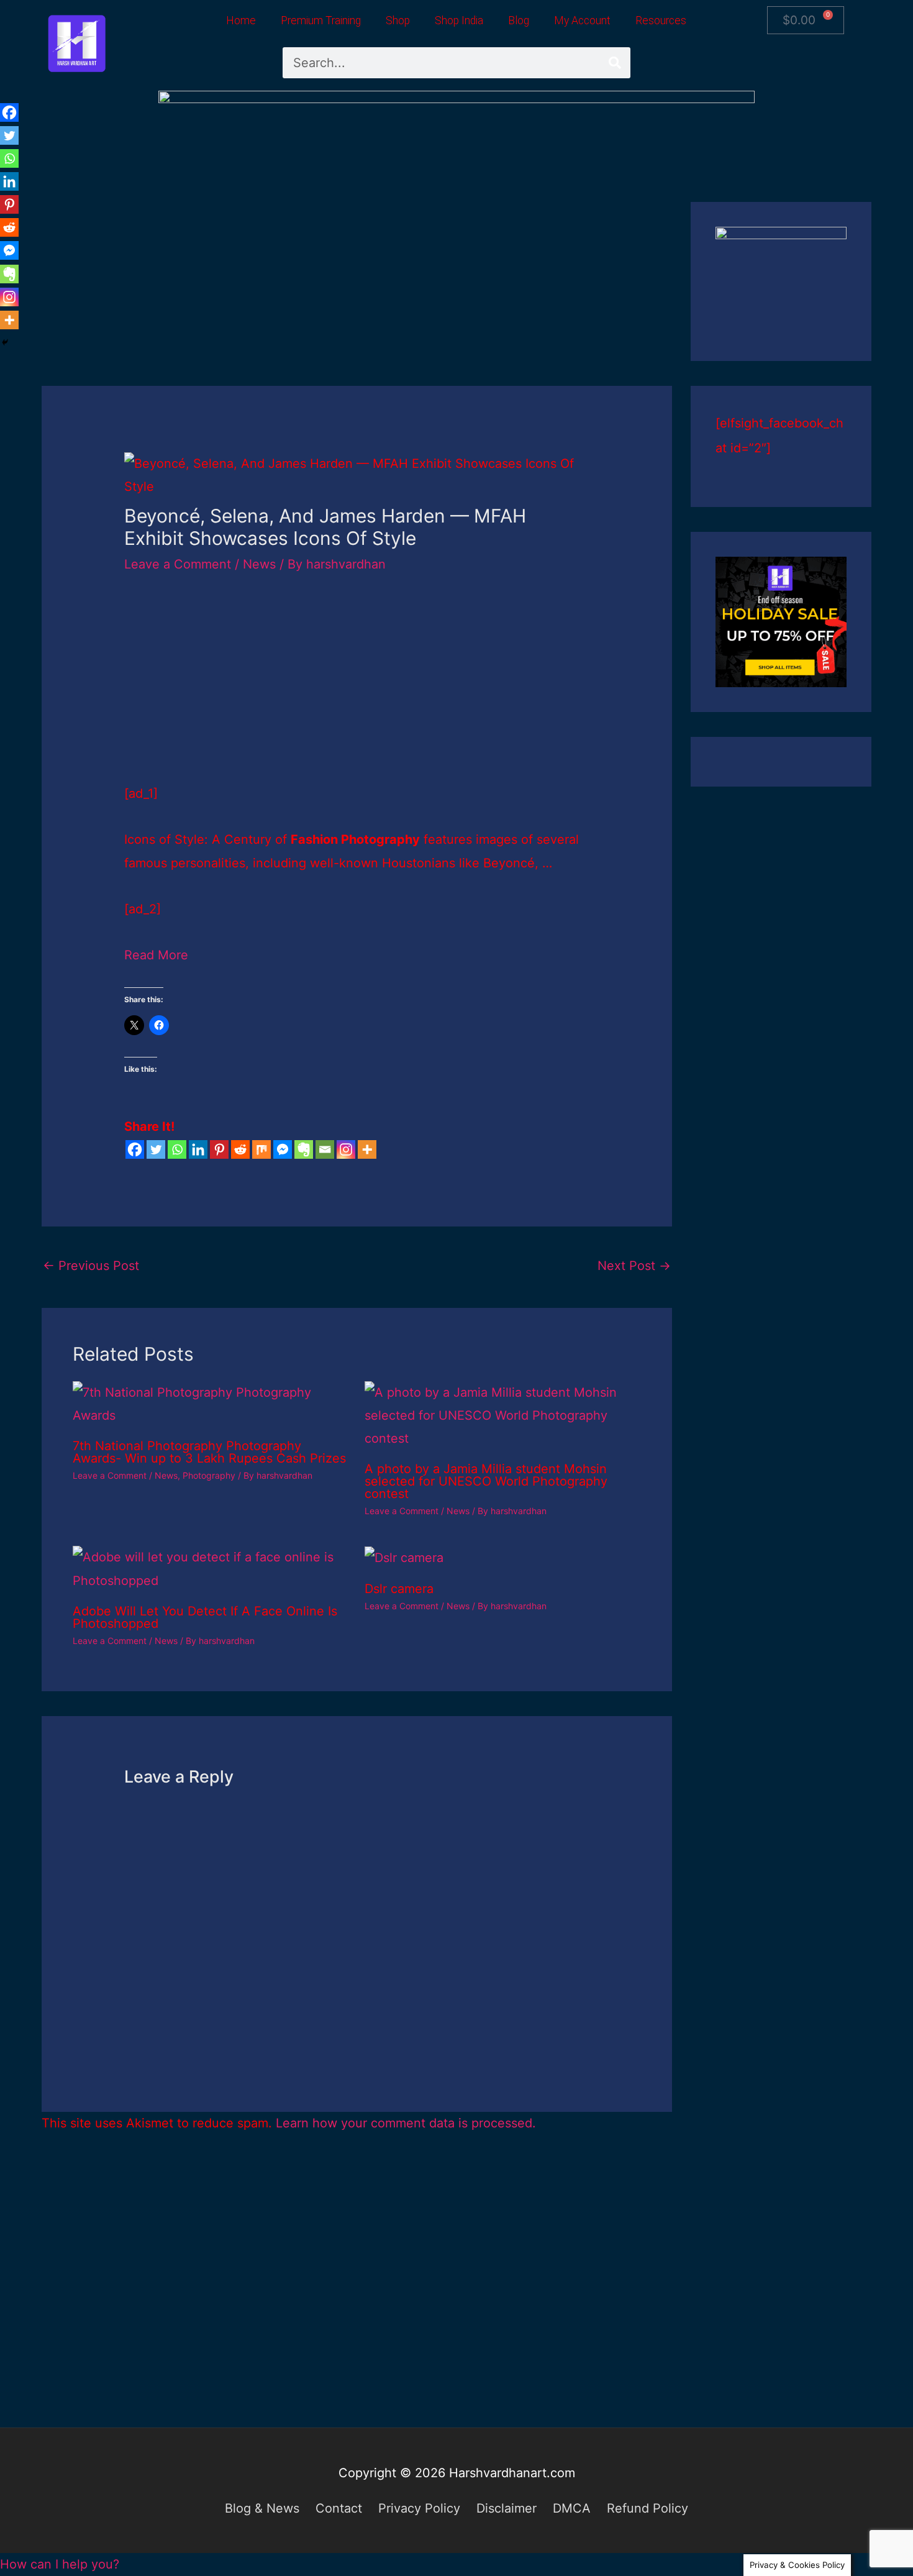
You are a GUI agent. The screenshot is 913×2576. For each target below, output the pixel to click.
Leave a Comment (178, 564)
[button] (60, 2564)
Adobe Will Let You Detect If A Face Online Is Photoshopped (205, 1617)
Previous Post (91, 1266)
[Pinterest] (219, 1149)
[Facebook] (135, 1149)
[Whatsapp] (177, 1149)
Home (241, 21)
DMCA (572, 2508)
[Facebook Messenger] (283, 1149)
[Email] (325, 1149)
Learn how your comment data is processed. (406, 2123)
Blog (519, 21)
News (259, 564)
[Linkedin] (198, 1149)
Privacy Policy (419, 2508)
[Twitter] (156, 1149)
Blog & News (262, 2508)
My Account (582, 21)
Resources (661, 21)
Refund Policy (647, 2508)
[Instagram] (346, 1149)
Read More (156, 955)
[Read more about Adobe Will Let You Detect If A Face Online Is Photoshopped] (211, 1568)
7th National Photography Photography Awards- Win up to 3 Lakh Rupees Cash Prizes (209, 1452)
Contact (339, 2508)
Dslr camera (399, 1589)
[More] (367, 1149)
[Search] (615, 63)
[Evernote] (304, 1149)
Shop (398, 21)
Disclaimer (506, 2508)
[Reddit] (240, 1149)
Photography (209, 1475)
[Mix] (261, 1149)
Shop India (459, 21)
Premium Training (321, 21)
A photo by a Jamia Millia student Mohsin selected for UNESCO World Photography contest (486, 1481)
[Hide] (5, 342)
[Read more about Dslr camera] (404, 1557)
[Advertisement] (357, 294)
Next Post (634, 1266)
